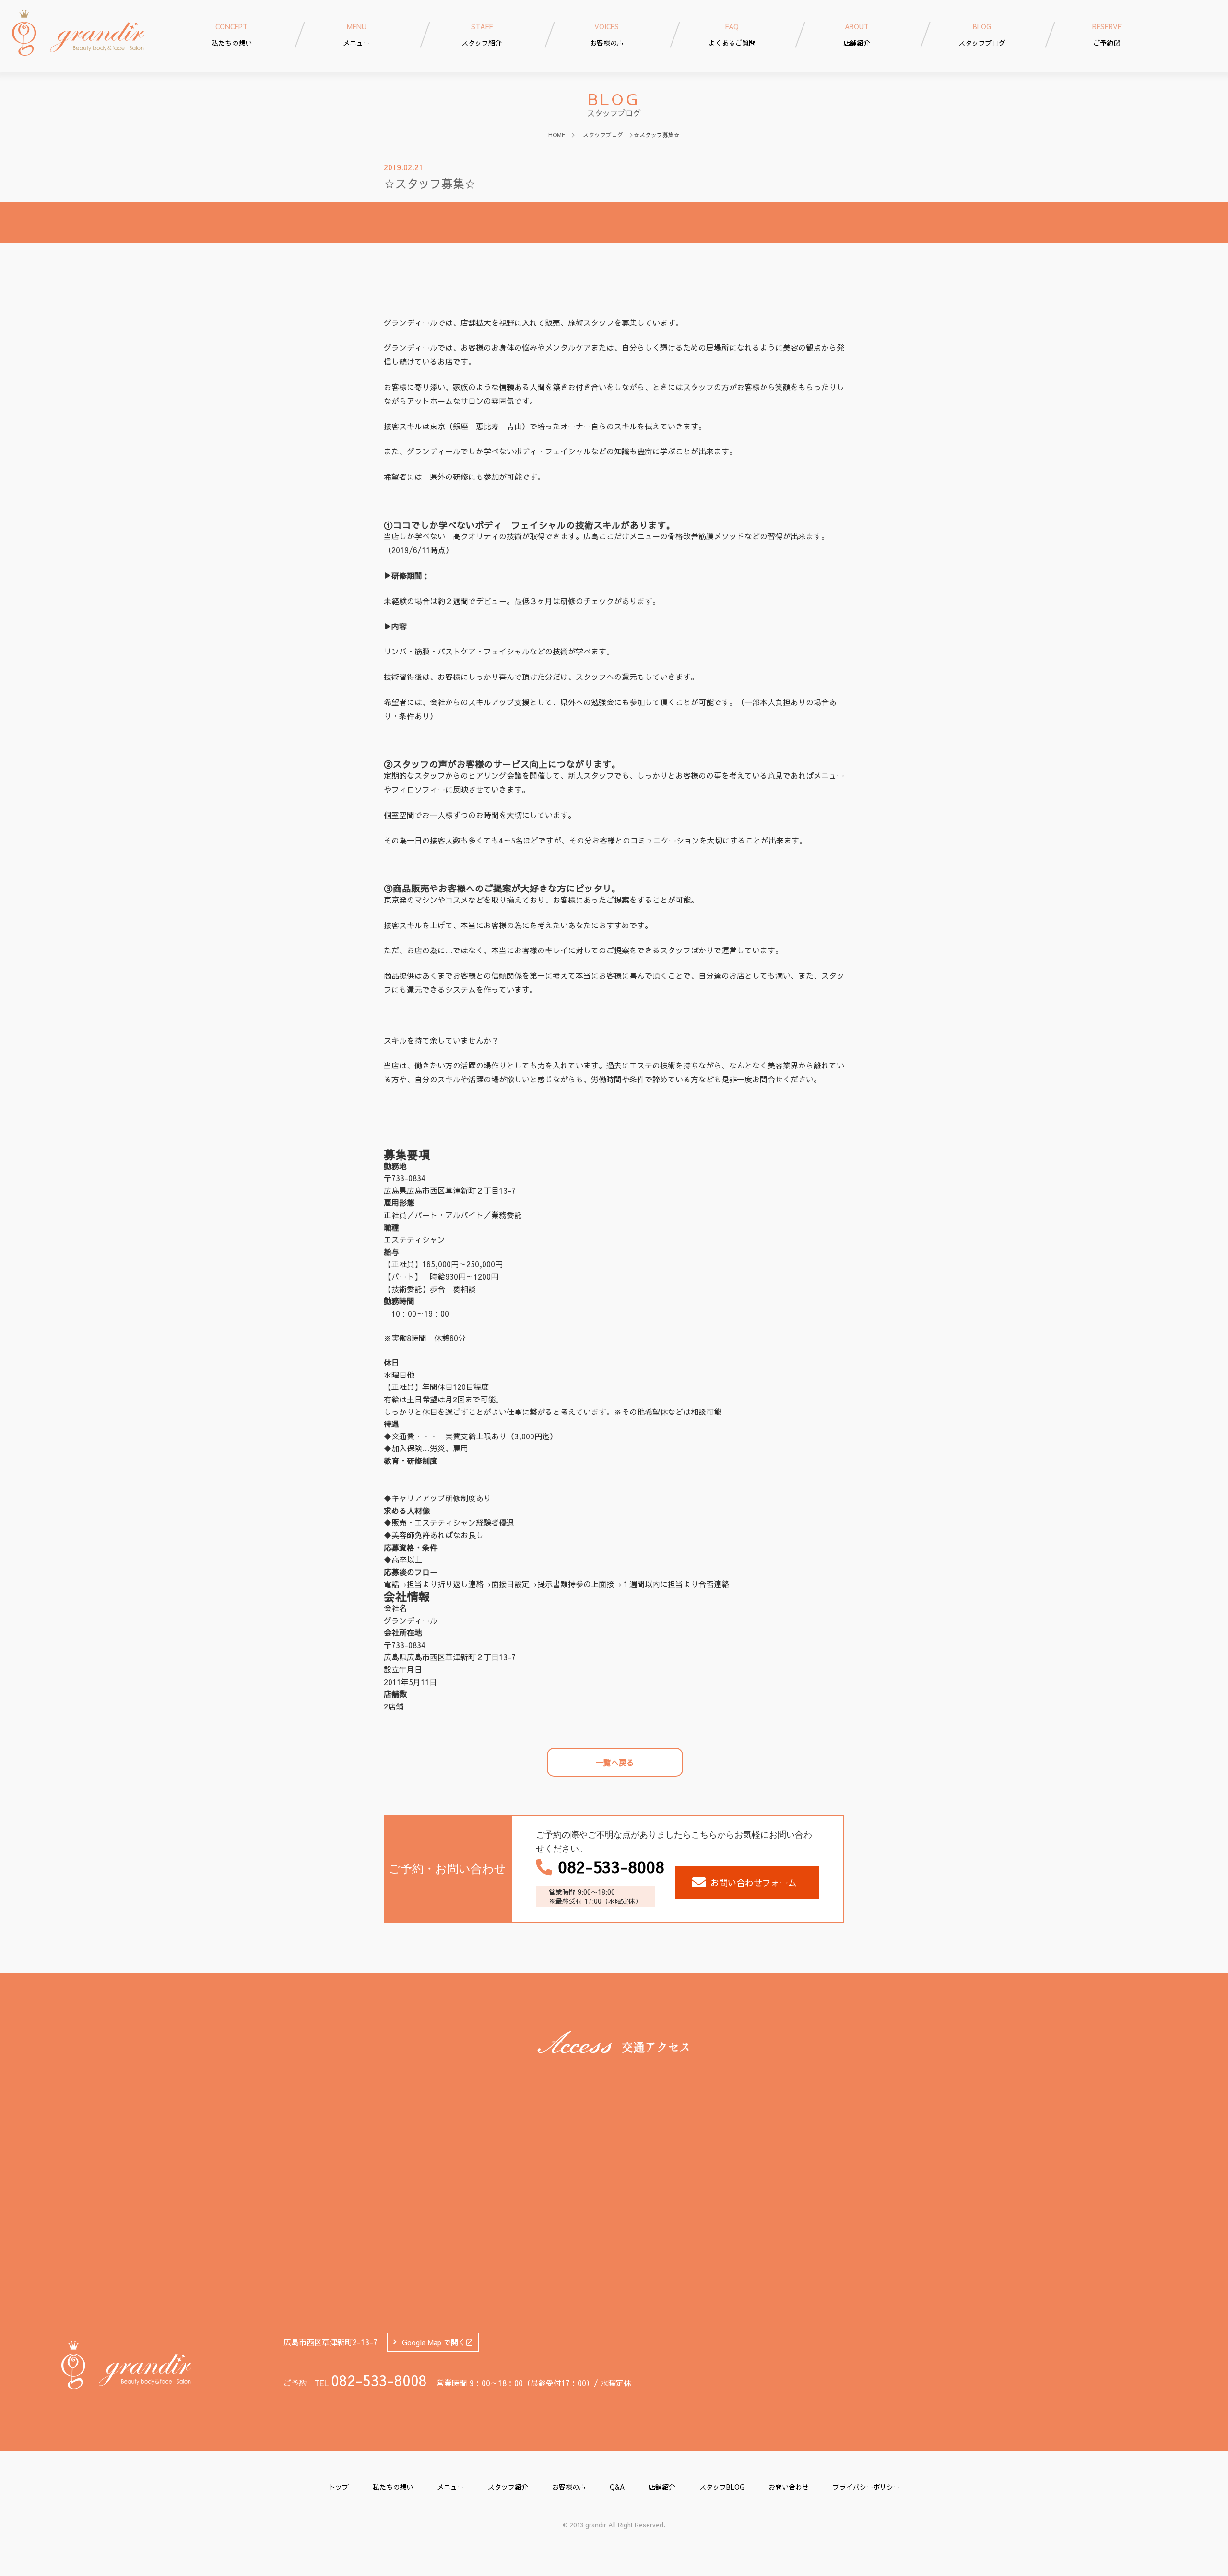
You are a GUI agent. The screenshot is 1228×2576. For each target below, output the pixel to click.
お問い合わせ (789, 2487)
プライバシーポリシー (866, 2487)
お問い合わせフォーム (754, 1882)
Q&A (617, 2487)
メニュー (450, 2487)
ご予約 (1107, 35)
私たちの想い (393, 2487)
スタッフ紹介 (508, 2487)
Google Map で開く (434, 2342)
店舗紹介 (662, 2487)
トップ (339, 2487)
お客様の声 (569, 2487)
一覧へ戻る (615, 1762)
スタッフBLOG (722, 2487)
